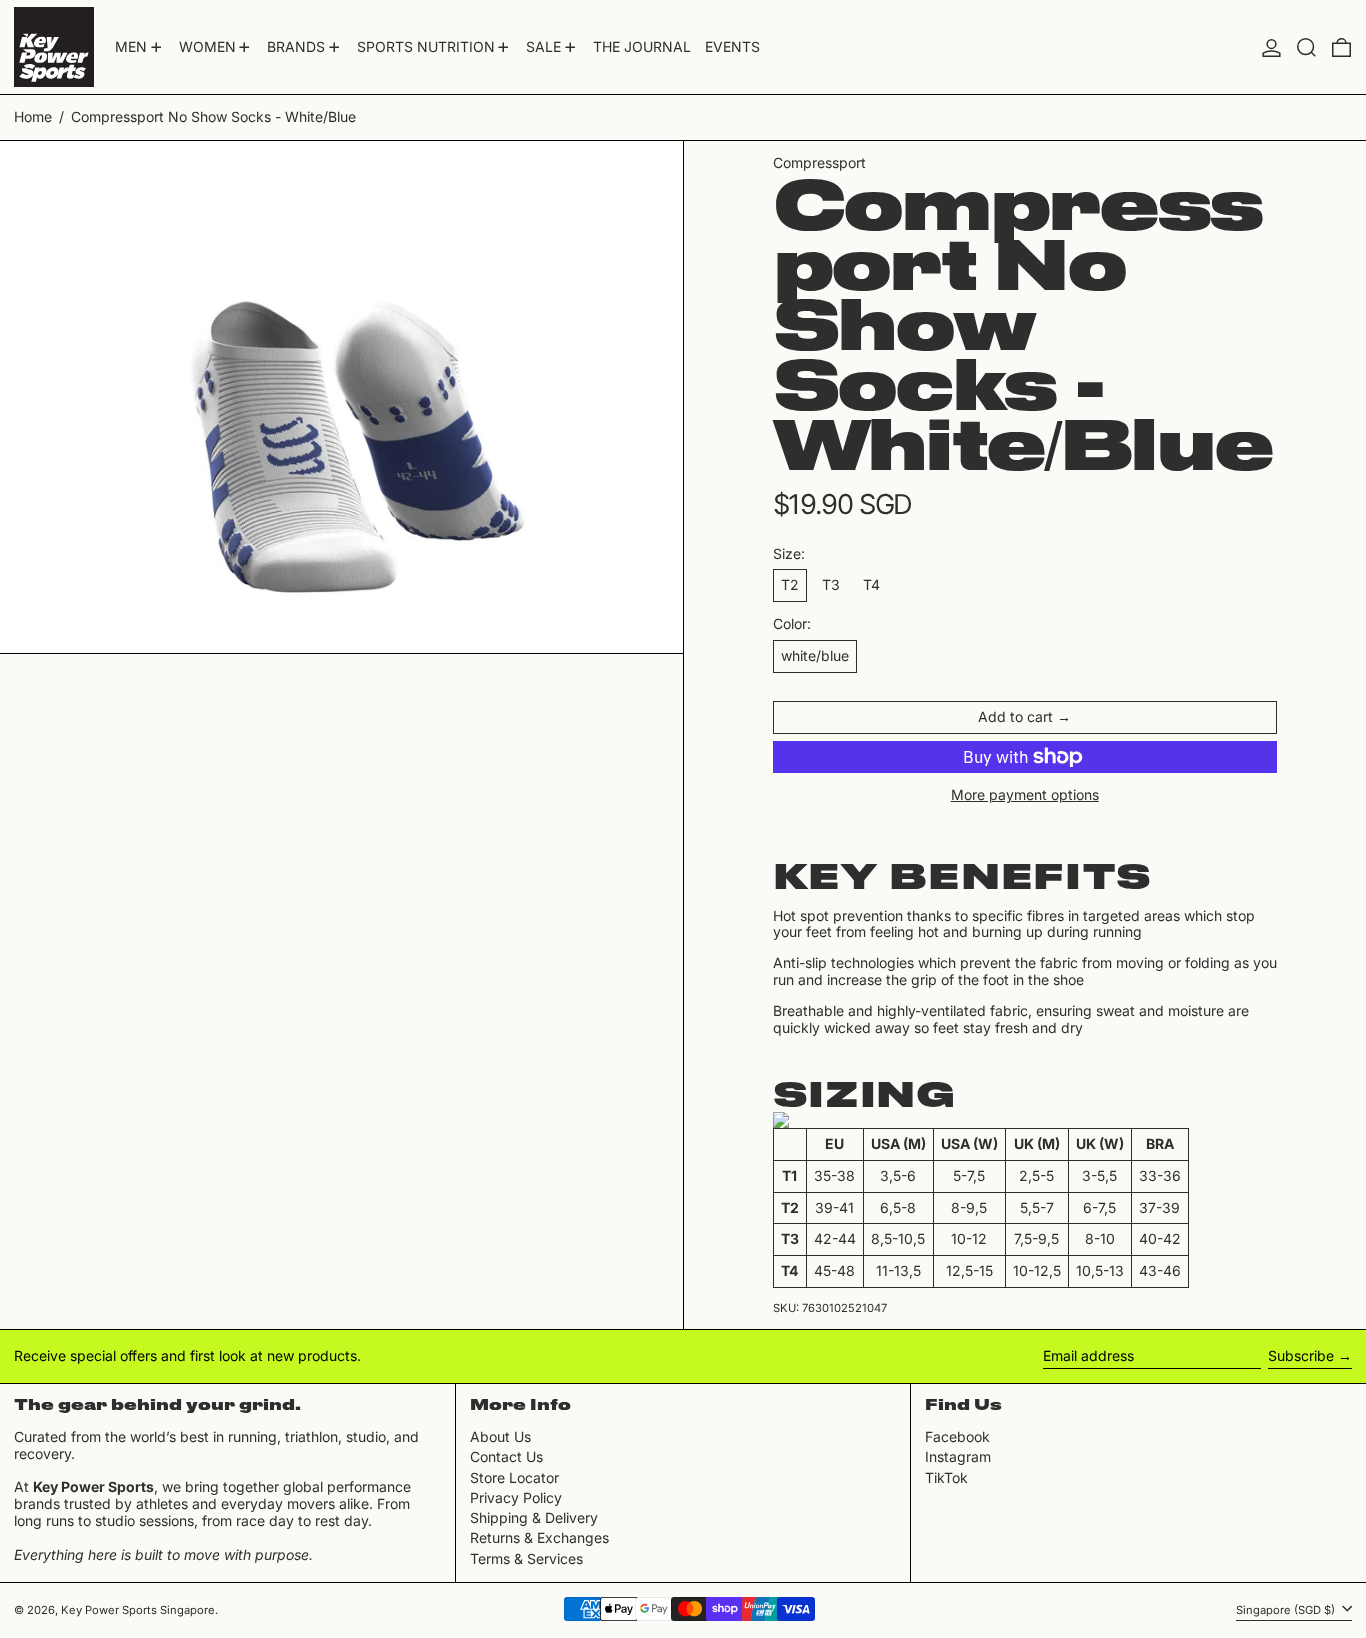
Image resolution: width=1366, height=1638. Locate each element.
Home (33, 116)
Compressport (819, 162)
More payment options (1025, 795)
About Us (500, 1436)
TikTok (946, 1478)
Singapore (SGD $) (1287, 1609)
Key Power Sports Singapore (138, 1610)
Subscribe (1301, 1355)
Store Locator (514, 1477)
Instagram (958, 1457)
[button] (1306, 47)
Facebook (957, 1437)
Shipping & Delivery (534, 1517)
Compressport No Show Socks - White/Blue (213, 116)
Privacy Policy (516, 1497)
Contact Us (506, 1456)
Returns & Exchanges (539, 1537)
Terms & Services (526, 1558)
